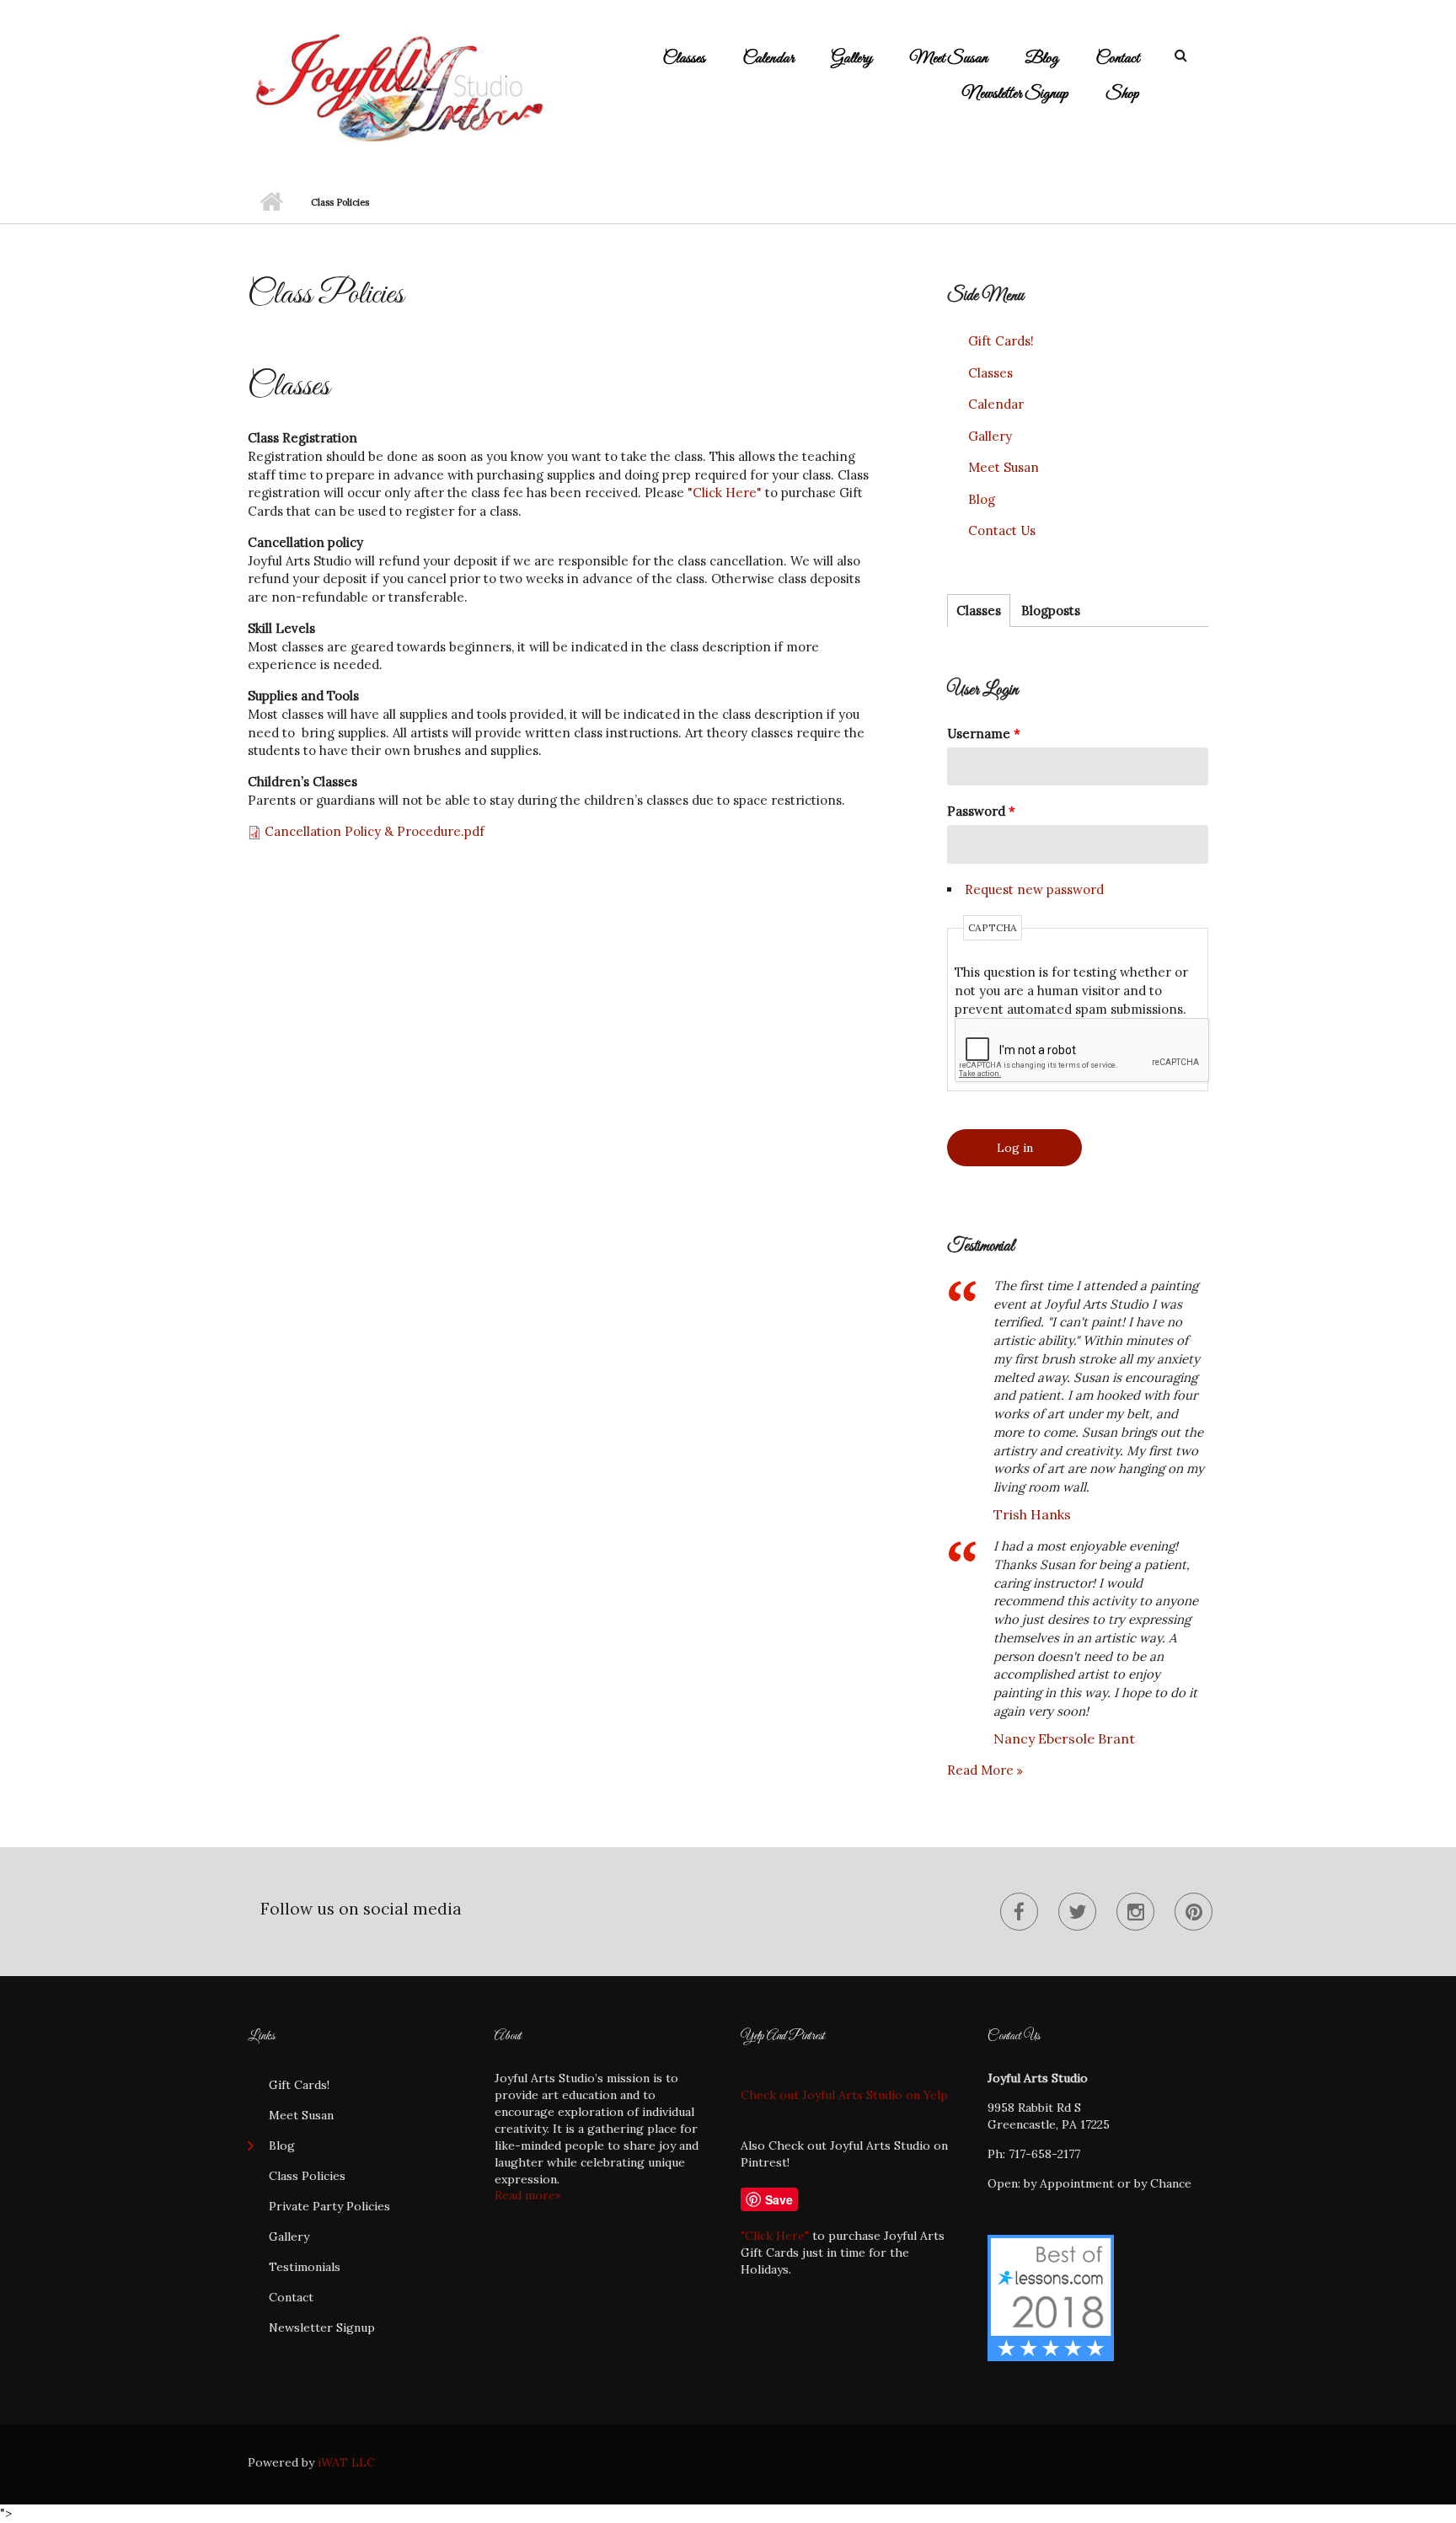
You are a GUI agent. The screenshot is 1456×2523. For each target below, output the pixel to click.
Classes (684, 59)
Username (984, 734)
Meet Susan (948, 59)
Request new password (1034, 889)
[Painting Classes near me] (1051, 2296)
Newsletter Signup (1015, 94)
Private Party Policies (329, 2206)
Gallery (852, 59)
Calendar (768, 59)
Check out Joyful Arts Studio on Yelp (844, 2095)
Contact (1117, 59)
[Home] (397, 87)
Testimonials (305, 2267)
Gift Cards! (1001, 341)
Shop (1122, 94)
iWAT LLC (346, 2462)
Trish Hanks (1032, 1514)
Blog (1041, 59)
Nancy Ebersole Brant (1064, 1738)
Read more (982, 1770)
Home (271, 202)
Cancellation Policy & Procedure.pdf (375, 831)
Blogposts (1051, 611)
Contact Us (1002, 530)
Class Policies (307, 2176)
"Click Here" (725, 493)
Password (981, 811)
